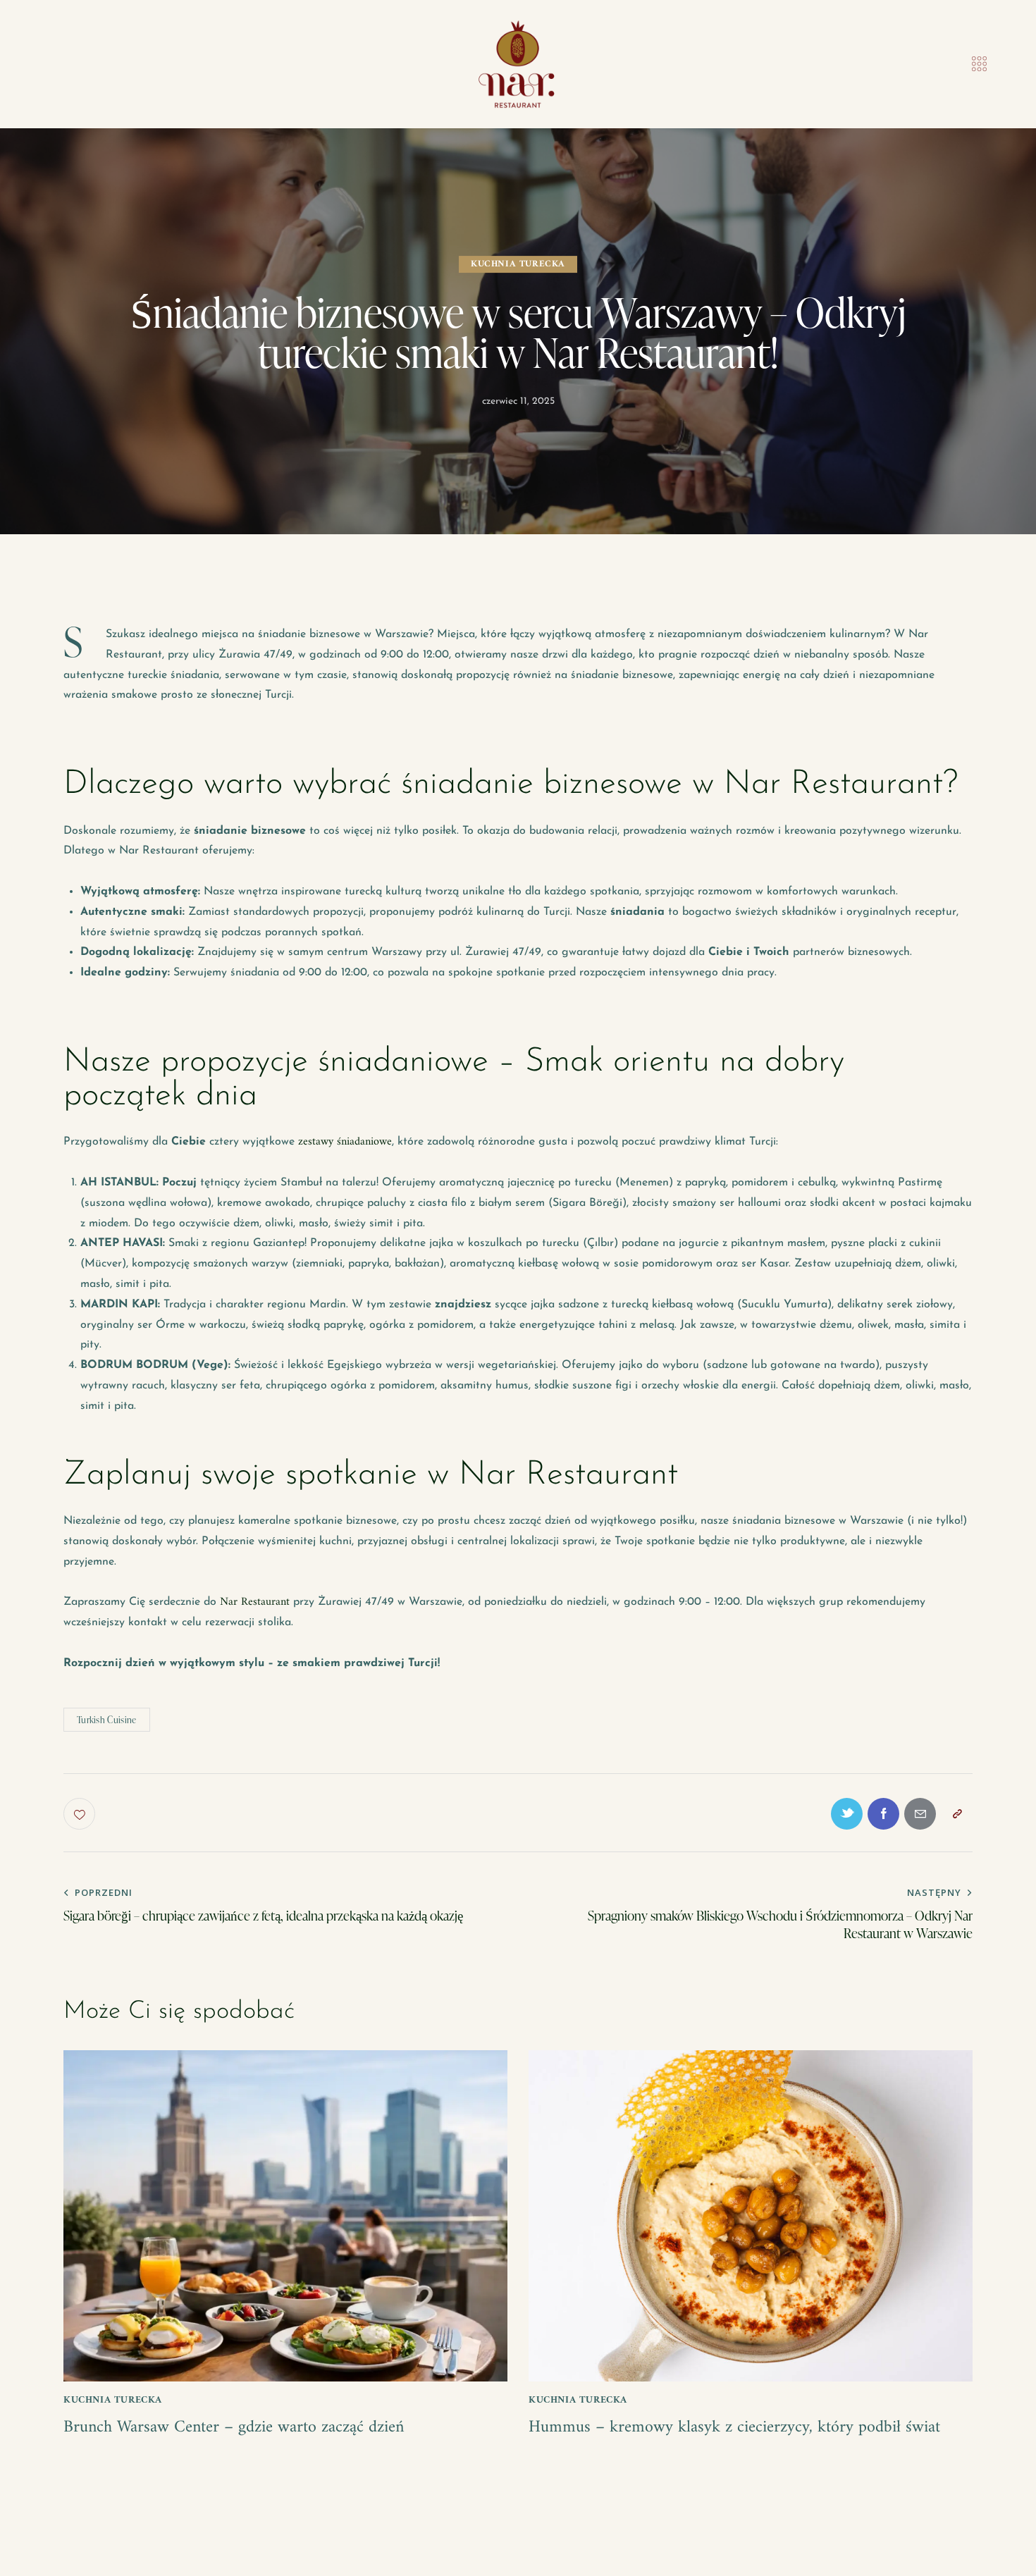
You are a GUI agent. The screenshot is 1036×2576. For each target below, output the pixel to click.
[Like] (81, 1814)
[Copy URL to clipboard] (957, 1814)
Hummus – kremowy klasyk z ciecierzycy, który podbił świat (734, 2428)
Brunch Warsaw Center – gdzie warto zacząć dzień (234, 2428)
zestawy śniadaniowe (345, 1142)
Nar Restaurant (255, 1602)
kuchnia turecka (518, 264)
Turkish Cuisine (107, 1720)
